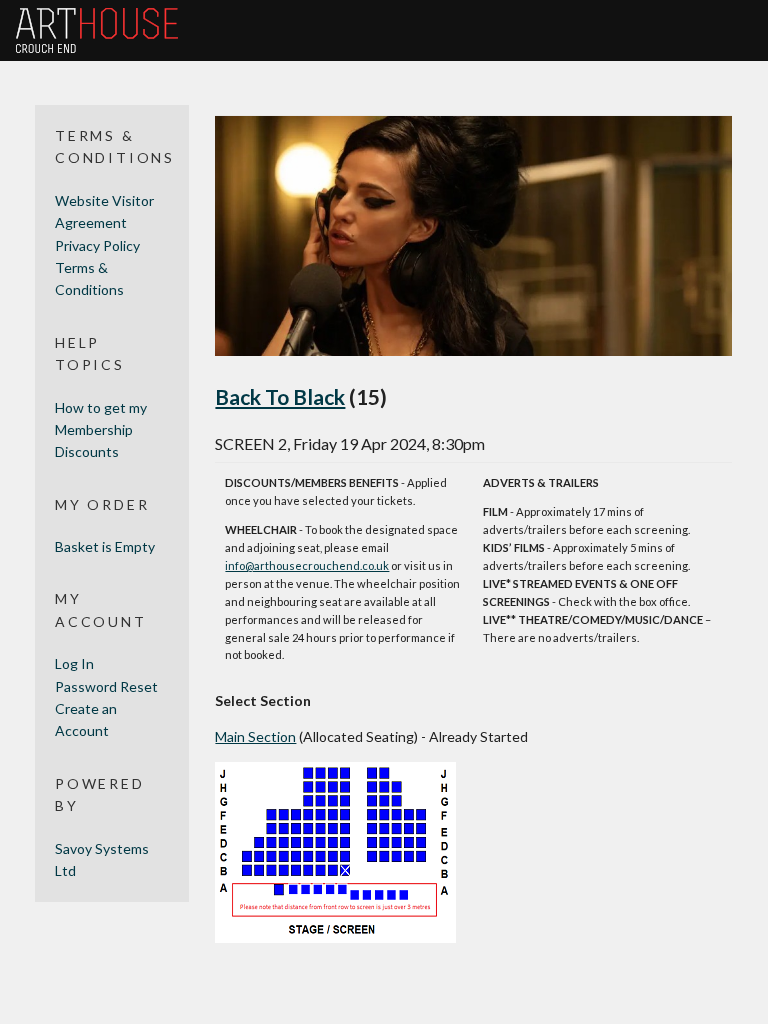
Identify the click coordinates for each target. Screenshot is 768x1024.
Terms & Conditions (89, 278)
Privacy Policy (97, 245)
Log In (74, 663)
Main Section (255, 736)
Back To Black (280, 396)
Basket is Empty (105, 546)
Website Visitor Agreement (104, 211)
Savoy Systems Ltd (102, 859)
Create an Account (86, 719)
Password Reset (106, 686)
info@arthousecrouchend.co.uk (307, 565)
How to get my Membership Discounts (101, 430)
